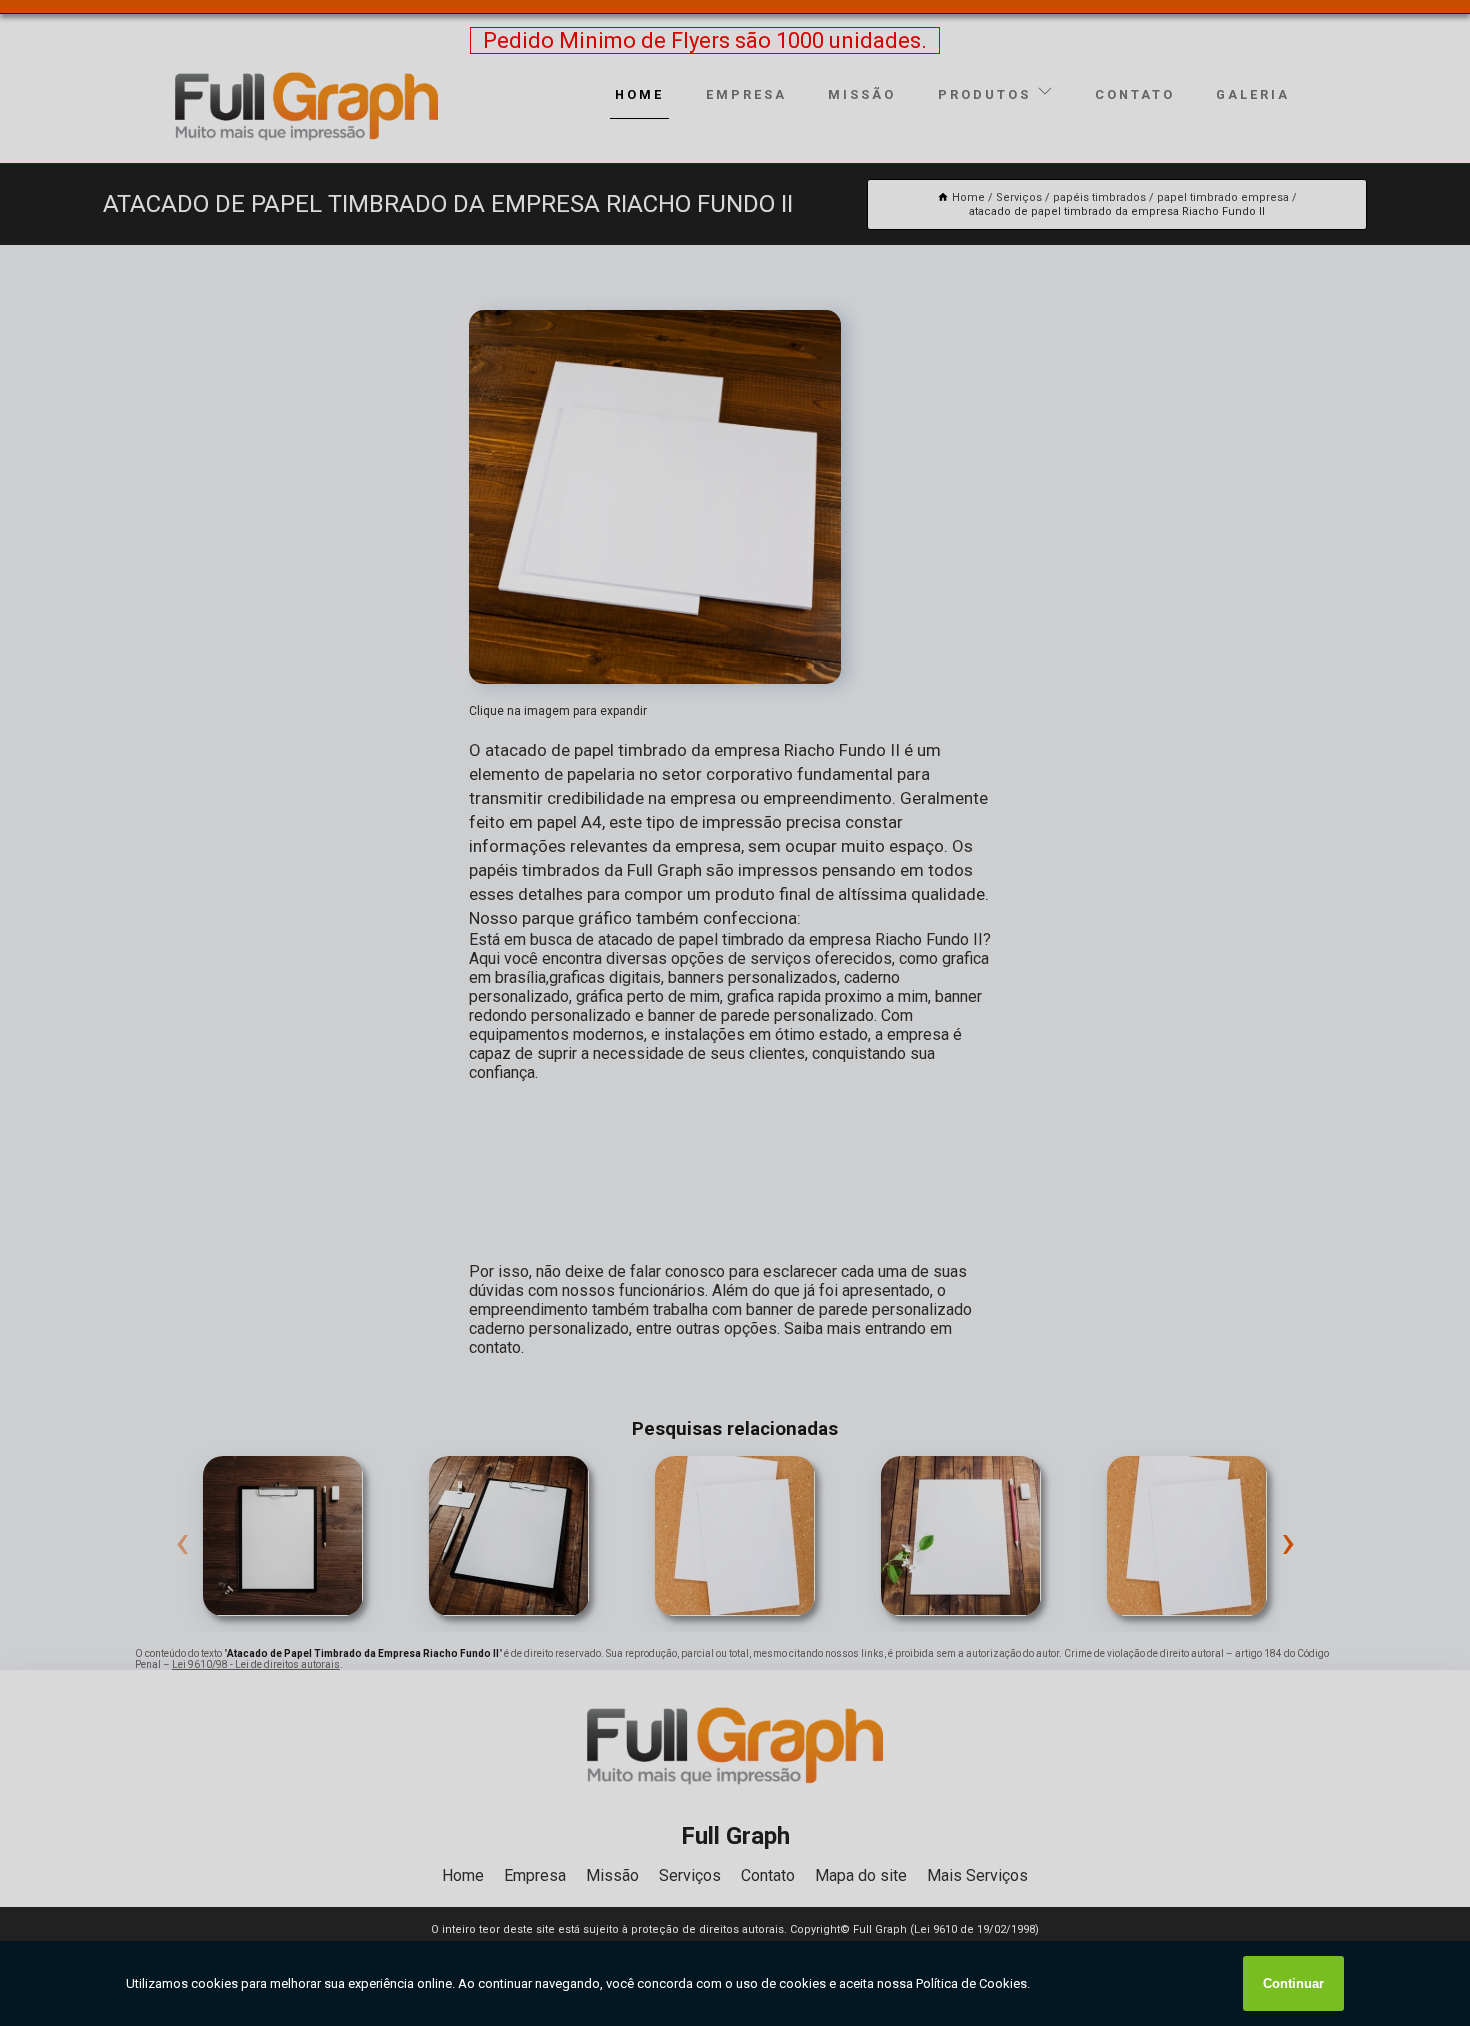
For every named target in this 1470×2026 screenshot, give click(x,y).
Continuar (1293, 1983)
